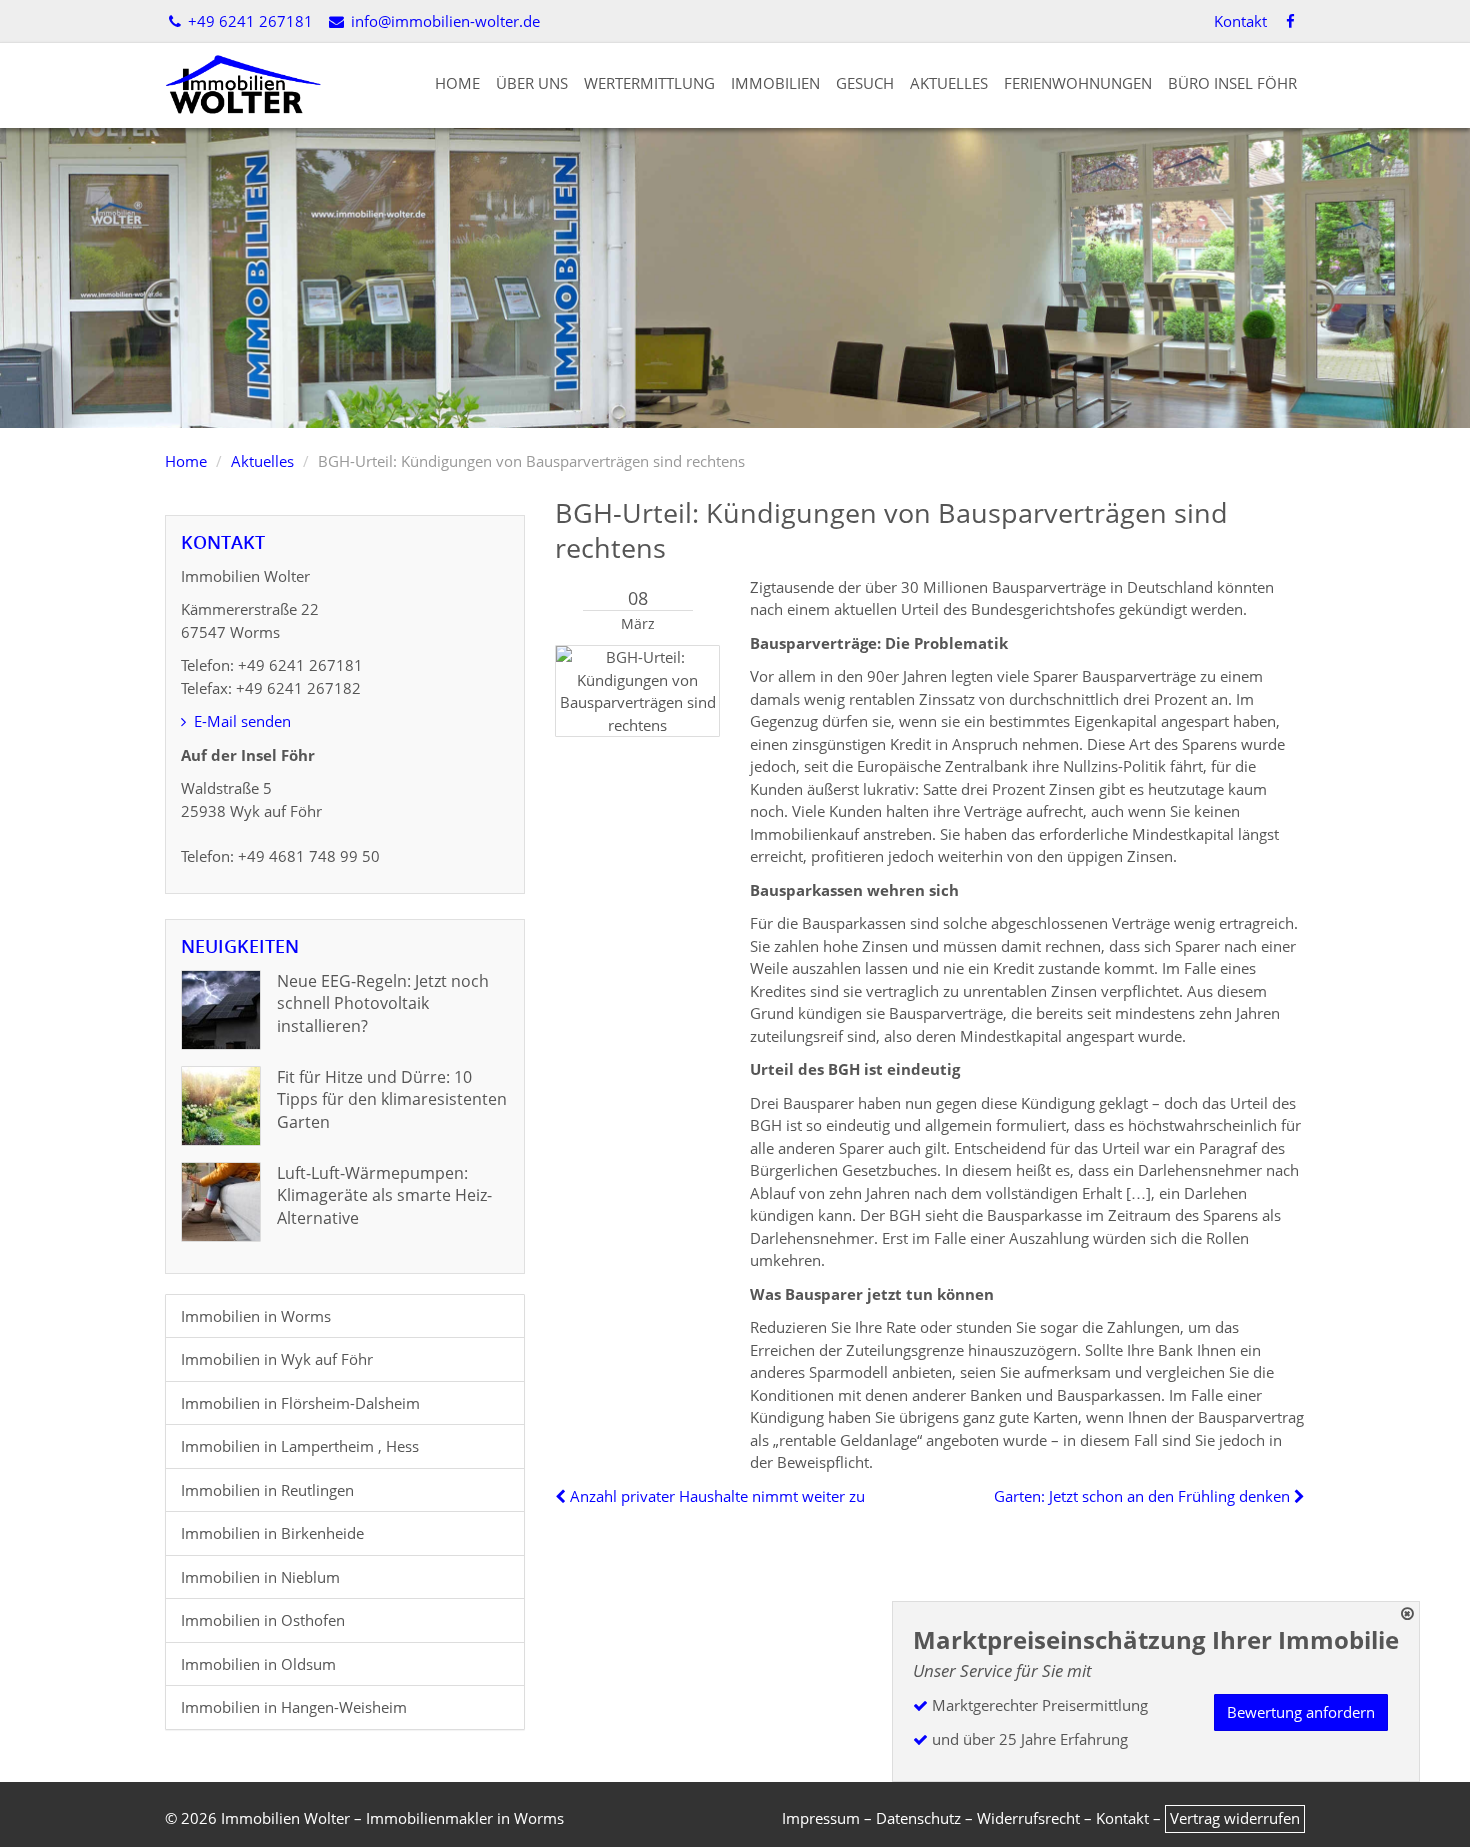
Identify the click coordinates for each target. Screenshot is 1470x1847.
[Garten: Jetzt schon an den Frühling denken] (1297, 1496)
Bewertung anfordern (1301, 1712)
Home (457, 83)
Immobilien (775, 83)
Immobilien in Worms (256, 1316)
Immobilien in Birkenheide (272, 1533)
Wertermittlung (649, 83)
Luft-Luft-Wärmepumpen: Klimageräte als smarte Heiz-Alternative (384, 1195)
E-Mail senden (240, 721)
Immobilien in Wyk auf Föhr (277, 1359)
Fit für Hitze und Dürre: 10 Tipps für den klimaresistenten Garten (392, 1099)
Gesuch (865, 83)
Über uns (532, 83)
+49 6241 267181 (248, 21)
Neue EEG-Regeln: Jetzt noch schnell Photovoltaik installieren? (383, 1003)
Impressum (821, 1818)
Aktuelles (949, 83)
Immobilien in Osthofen (263, 1620)
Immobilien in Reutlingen (267, 1490)
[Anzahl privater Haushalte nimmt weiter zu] (562, 1496)
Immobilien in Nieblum (260, 1577)
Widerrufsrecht (1028, 1818)
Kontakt (1240, 21)
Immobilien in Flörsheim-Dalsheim (300, 1403)
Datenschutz (918, 1818)
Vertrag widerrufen (1235, 1818)
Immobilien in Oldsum (258, 1664)
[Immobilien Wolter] (243, 83)
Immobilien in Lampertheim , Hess (300, 1446)
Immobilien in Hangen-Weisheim (294, 1707)
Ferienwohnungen (1078, 83)
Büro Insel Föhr (1232, 83)
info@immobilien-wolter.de (443, 21)
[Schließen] (1407, 1613)
